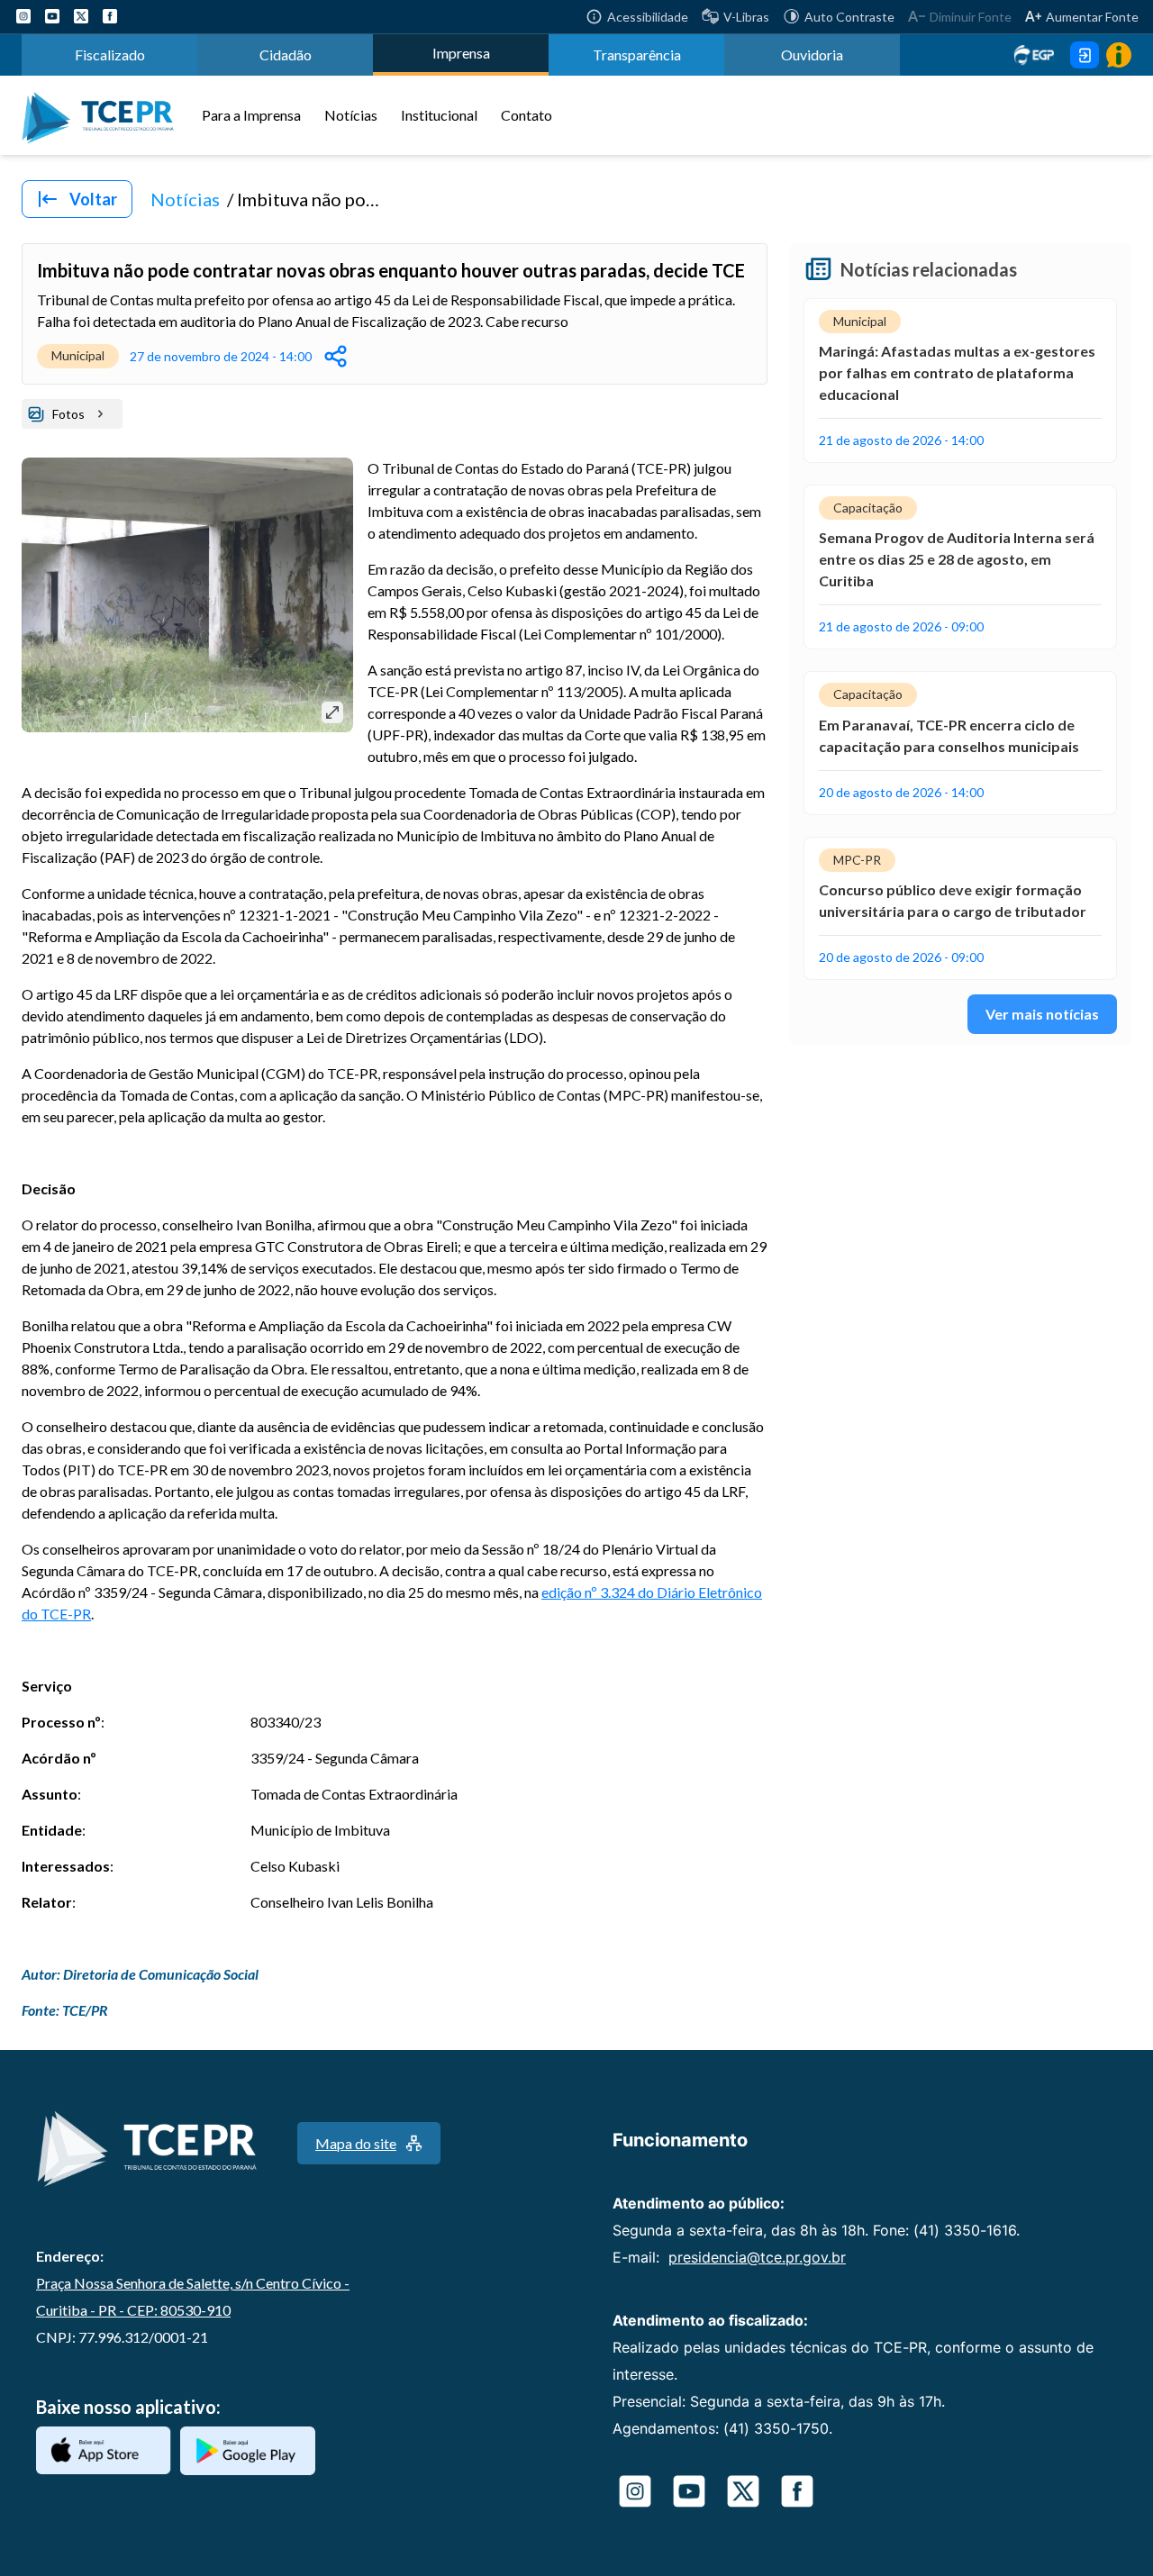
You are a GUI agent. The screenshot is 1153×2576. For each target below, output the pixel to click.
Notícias (351, 115)
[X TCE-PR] (81, 16)
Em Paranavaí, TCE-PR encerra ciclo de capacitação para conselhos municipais (949, 735)
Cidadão (286, 54)
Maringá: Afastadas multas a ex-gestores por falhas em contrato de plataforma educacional (957, 372)
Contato (527, 115)
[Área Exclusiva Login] (1085, 55)
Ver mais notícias (1042, 1014)
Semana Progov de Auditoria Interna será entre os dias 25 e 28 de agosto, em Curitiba (957, 559)
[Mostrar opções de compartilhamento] (336, 356)
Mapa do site (356, 2143)
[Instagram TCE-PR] (23, 16)
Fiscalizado (110, 54)
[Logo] (104, 115)
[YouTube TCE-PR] (52, 16)
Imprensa (461, 53)
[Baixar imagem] (332, 712)
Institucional (439, 115)
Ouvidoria (812, 54)
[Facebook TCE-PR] (110, 16)
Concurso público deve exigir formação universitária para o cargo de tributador (953, 900)
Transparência (637, 54)
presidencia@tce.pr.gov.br (757, 2257)
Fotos (68, 414)
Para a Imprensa (251, 115)
